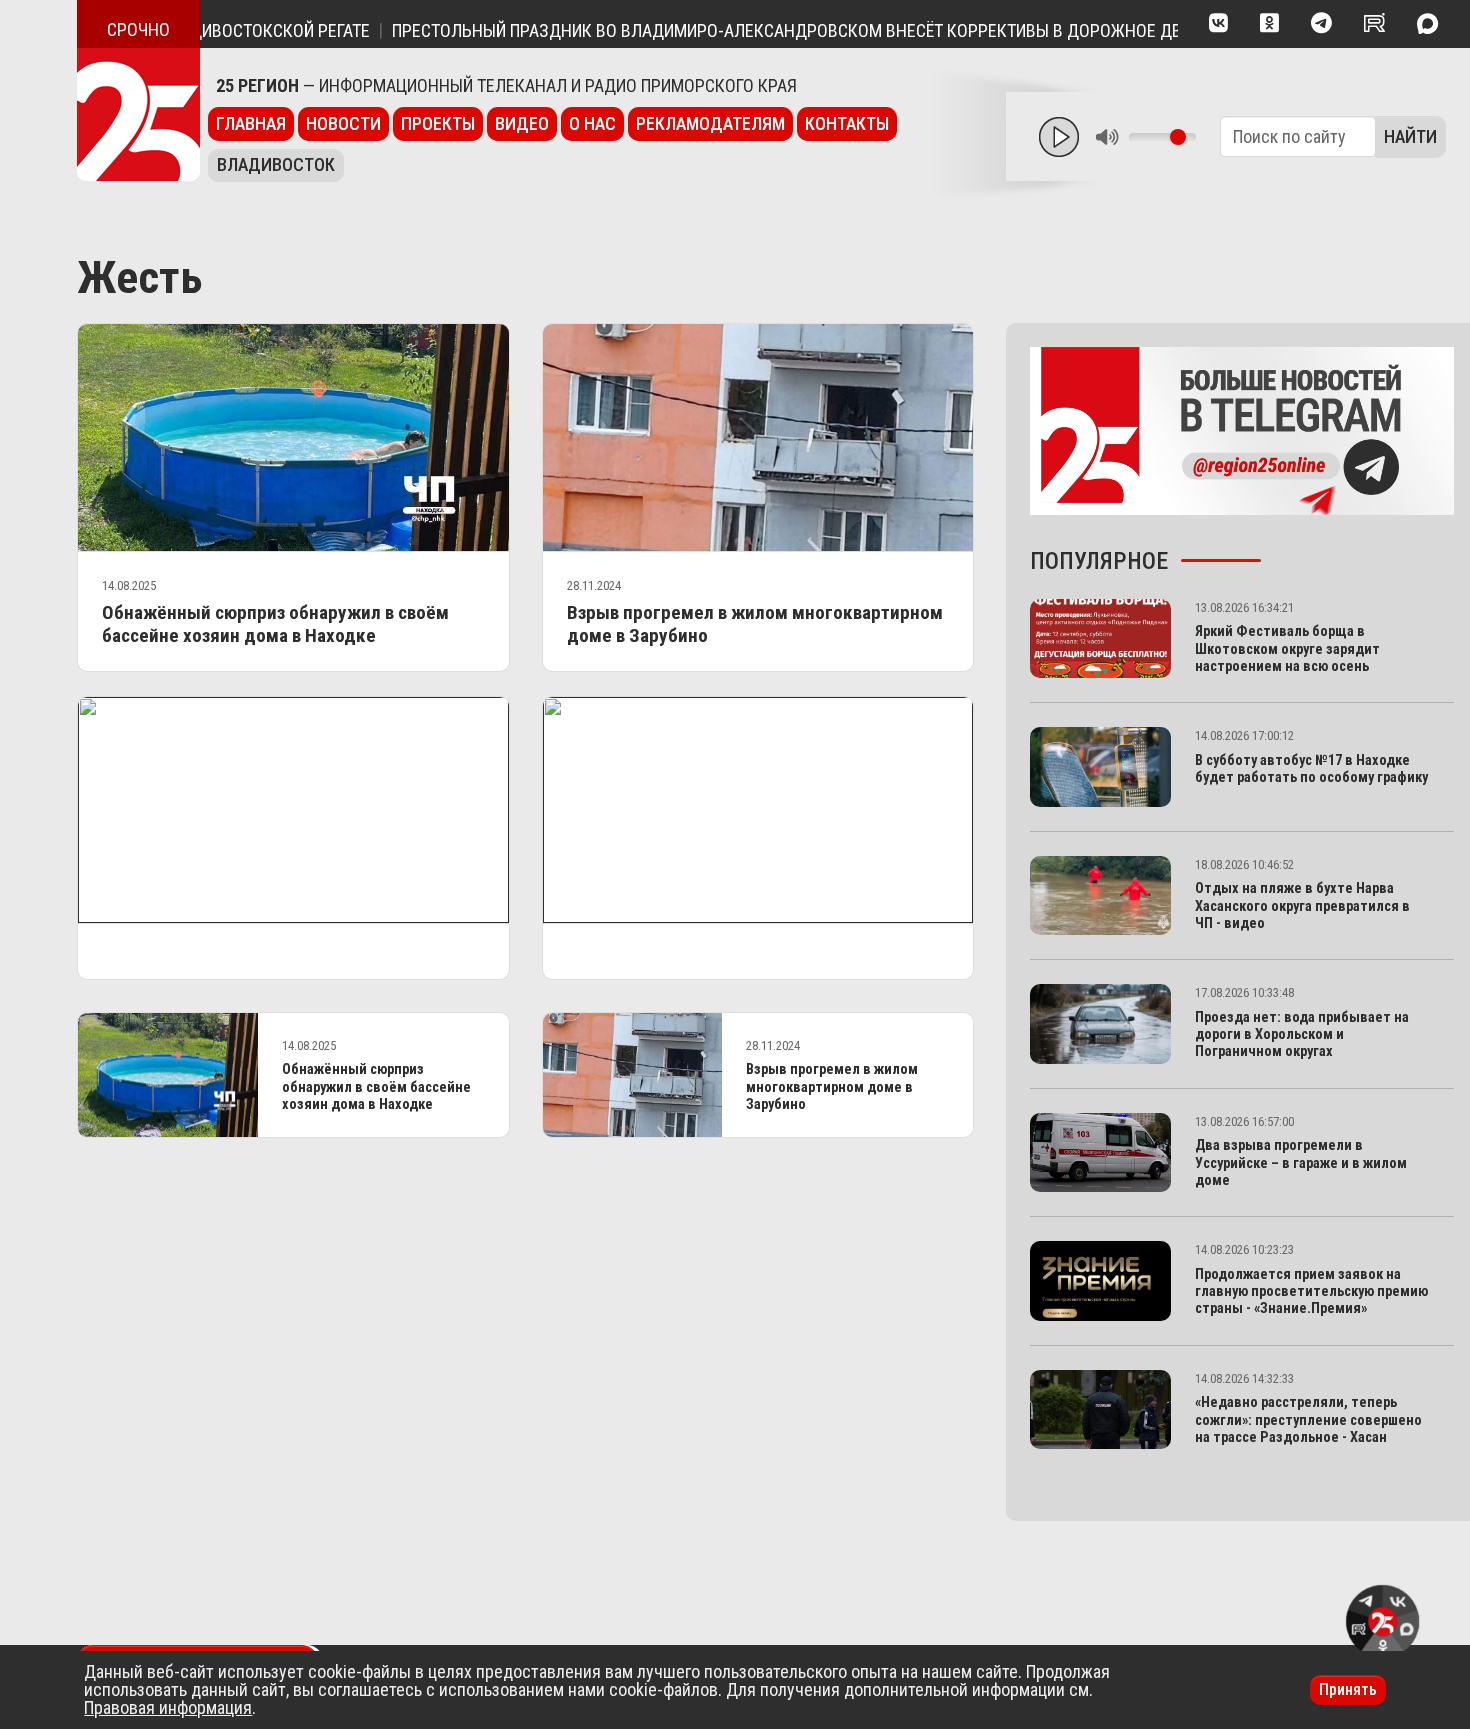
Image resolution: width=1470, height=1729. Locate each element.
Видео (522, 123)
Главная (251, 123)
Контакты (847, 123)
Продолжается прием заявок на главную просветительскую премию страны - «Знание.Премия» (1311, 1292)
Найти (1410, 136)
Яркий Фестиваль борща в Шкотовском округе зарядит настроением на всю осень (1287, 649)
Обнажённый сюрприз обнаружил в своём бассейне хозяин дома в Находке (275, 624)
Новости (343, 123)
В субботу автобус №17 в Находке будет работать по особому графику (1311, 769)
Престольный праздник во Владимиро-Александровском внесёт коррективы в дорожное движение (780, 30)
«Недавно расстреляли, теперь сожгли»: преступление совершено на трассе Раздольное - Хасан (1308, 1420)
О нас (592, 123)
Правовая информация (168, 1707)
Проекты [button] (438, 123)
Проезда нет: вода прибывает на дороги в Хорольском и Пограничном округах (1302, 1035)
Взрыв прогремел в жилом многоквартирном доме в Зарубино (832, 1087)
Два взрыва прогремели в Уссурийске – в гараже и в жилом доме (1301, 1163)
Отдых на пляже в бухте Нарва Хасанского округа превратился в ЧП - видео (1302, 906)
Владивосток (276, 164)
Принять (1348, 1689)
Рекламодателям (710, 123)
